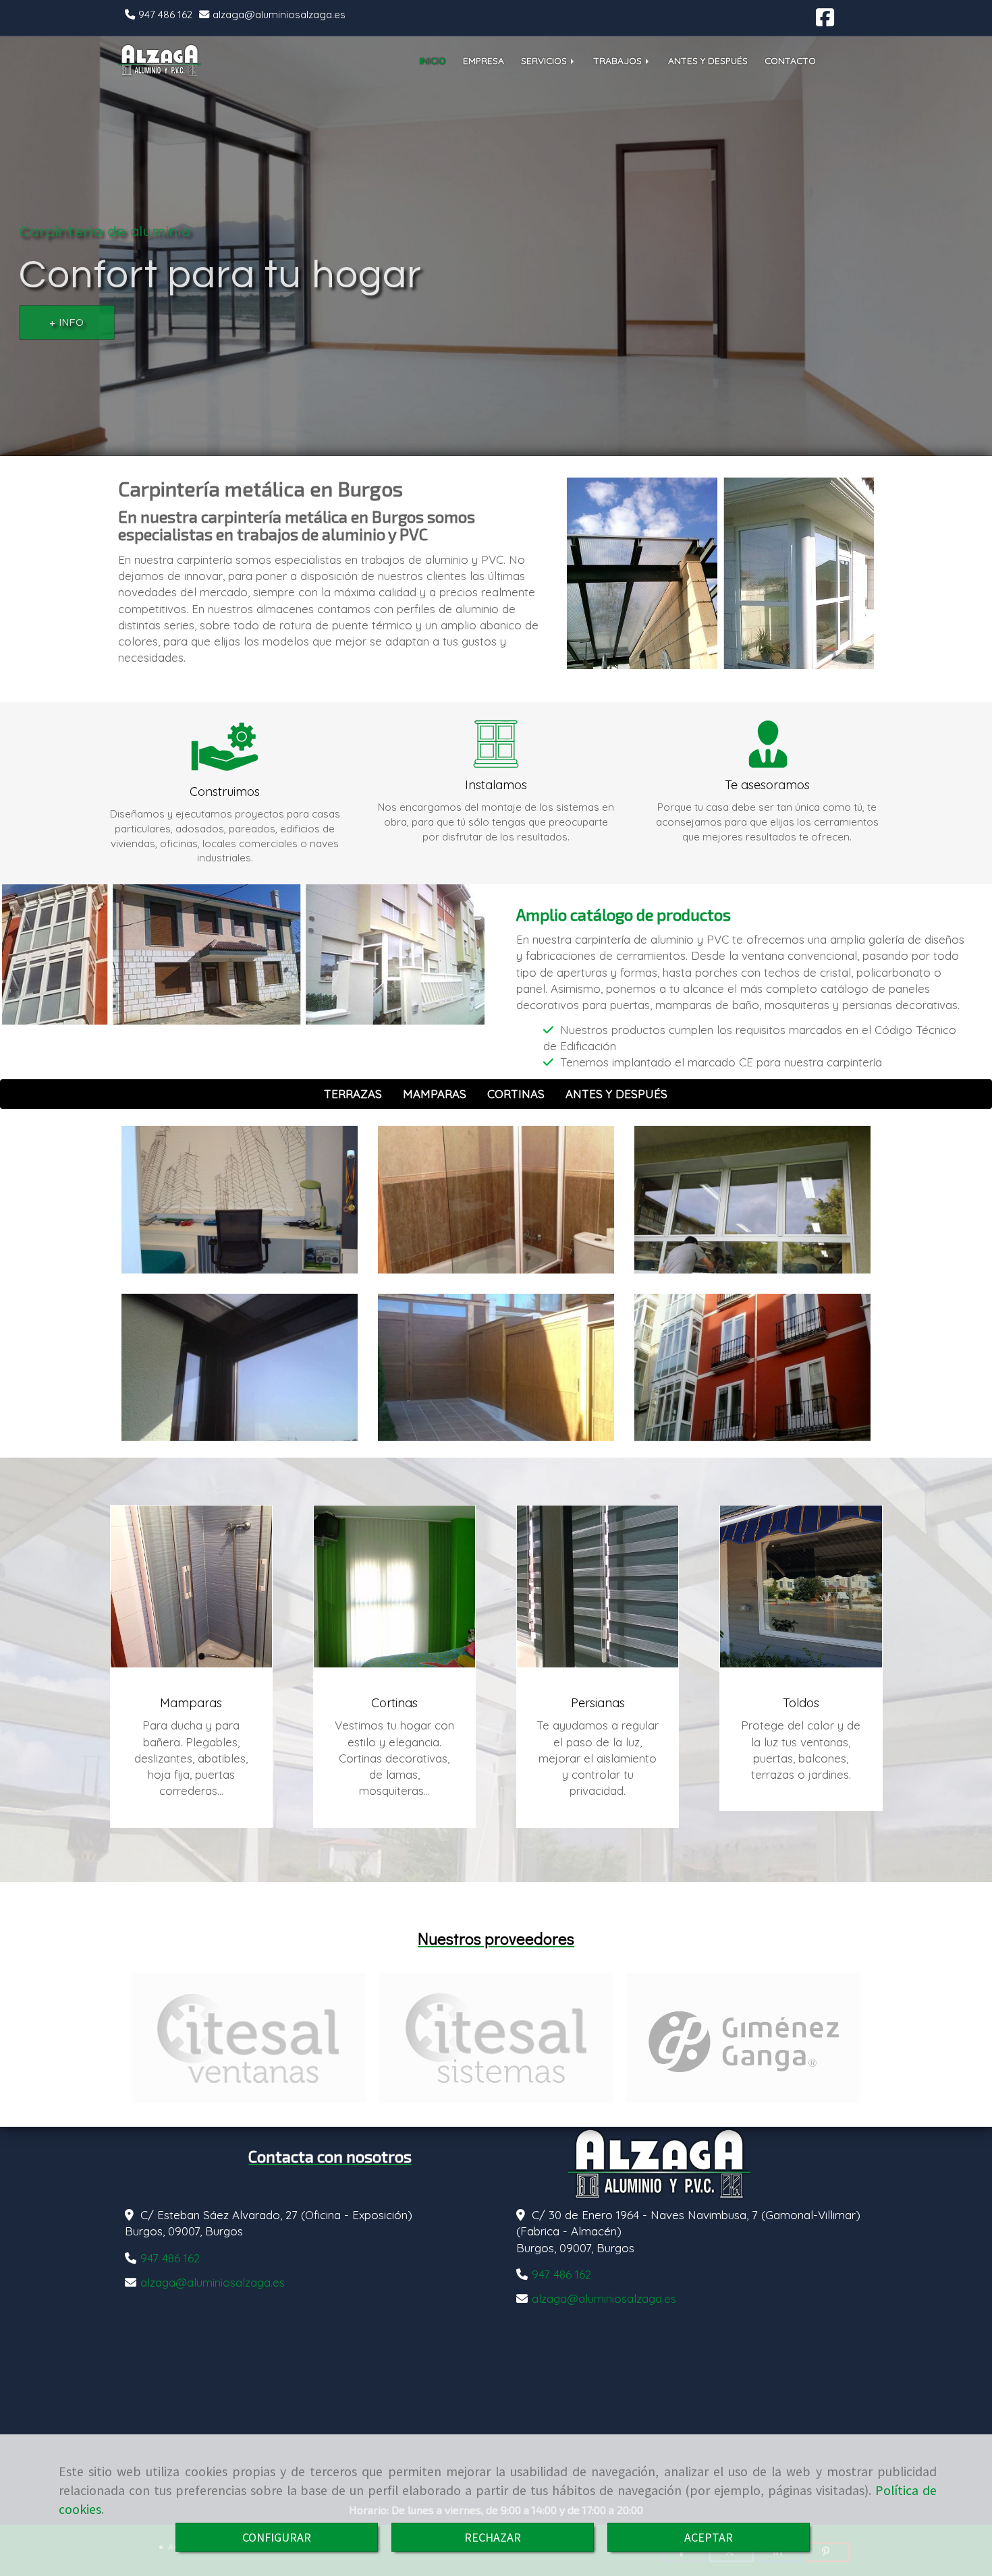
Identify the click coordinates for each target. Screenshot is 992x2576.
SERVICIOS (545, 60)
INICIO (433, 60)
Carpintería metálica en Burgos (260, 488)
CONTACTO (790, 60)
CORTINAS (516, 1094)
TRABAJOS (619, 60)
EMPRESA (484, 60)
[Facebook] (825, 21)
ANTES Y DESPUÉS (708, 60)
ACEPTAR (709, 2537)
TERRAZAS (353, 1094)
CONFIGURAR (277, 2537)
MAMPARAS (435, 1094)
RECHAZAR (493, 2537)
